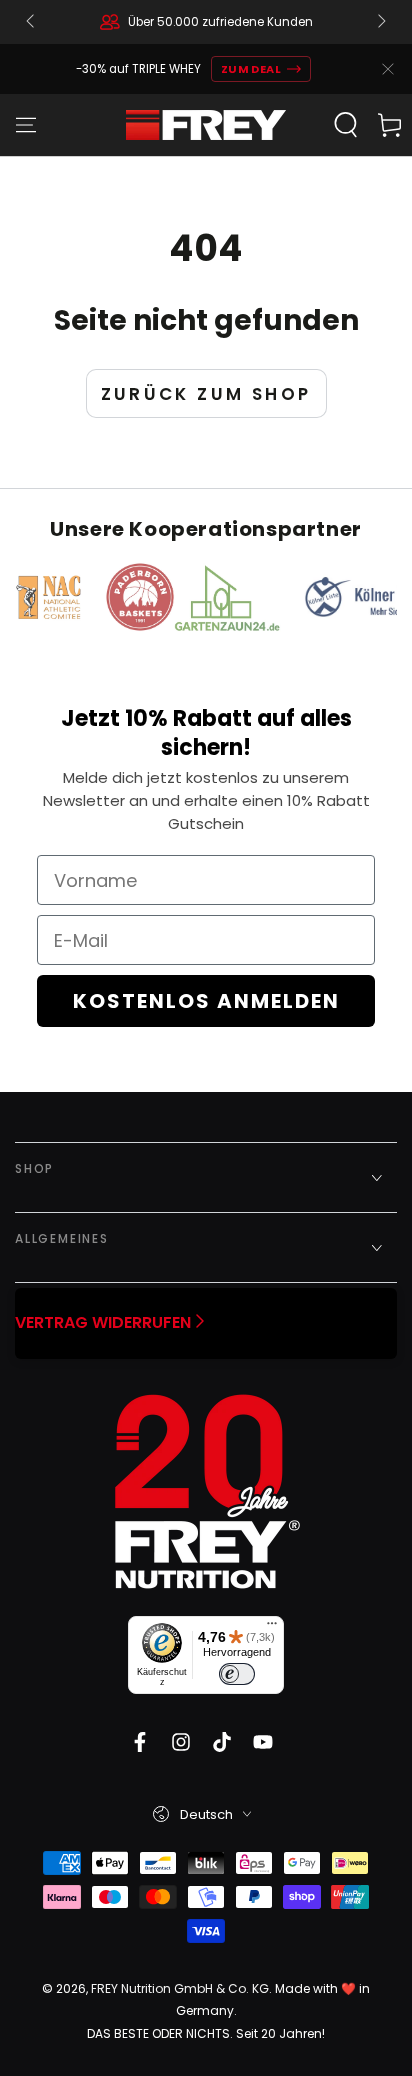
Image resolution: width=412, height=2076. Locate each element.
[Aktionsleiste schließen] (388, 69)
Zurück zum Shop (206, 394)
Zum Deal (251, 69)
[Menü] (272, 1628)
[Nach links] (32, 22)
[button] (346, 125)
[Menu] (26, 125)
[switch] (237, 1674)
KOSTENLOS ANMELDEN (206, 1001)
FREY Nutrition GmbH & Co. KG (180, 1988)
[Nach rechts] (380, 22)
